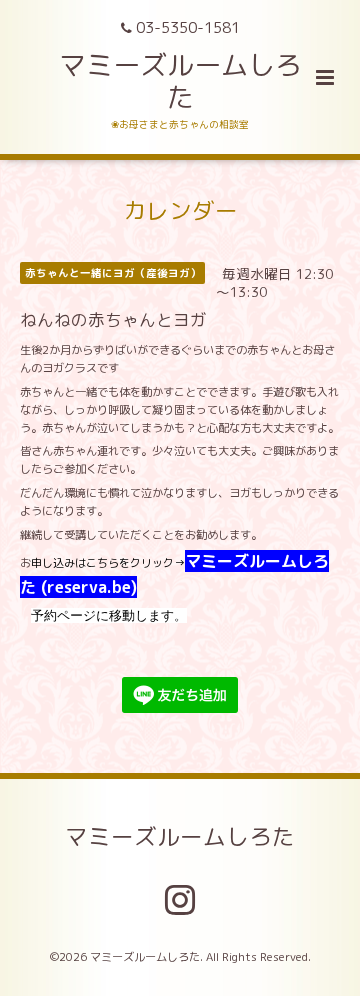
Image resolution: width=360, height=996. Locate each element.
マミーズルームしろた (180, 81)
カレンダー (180, 210)
